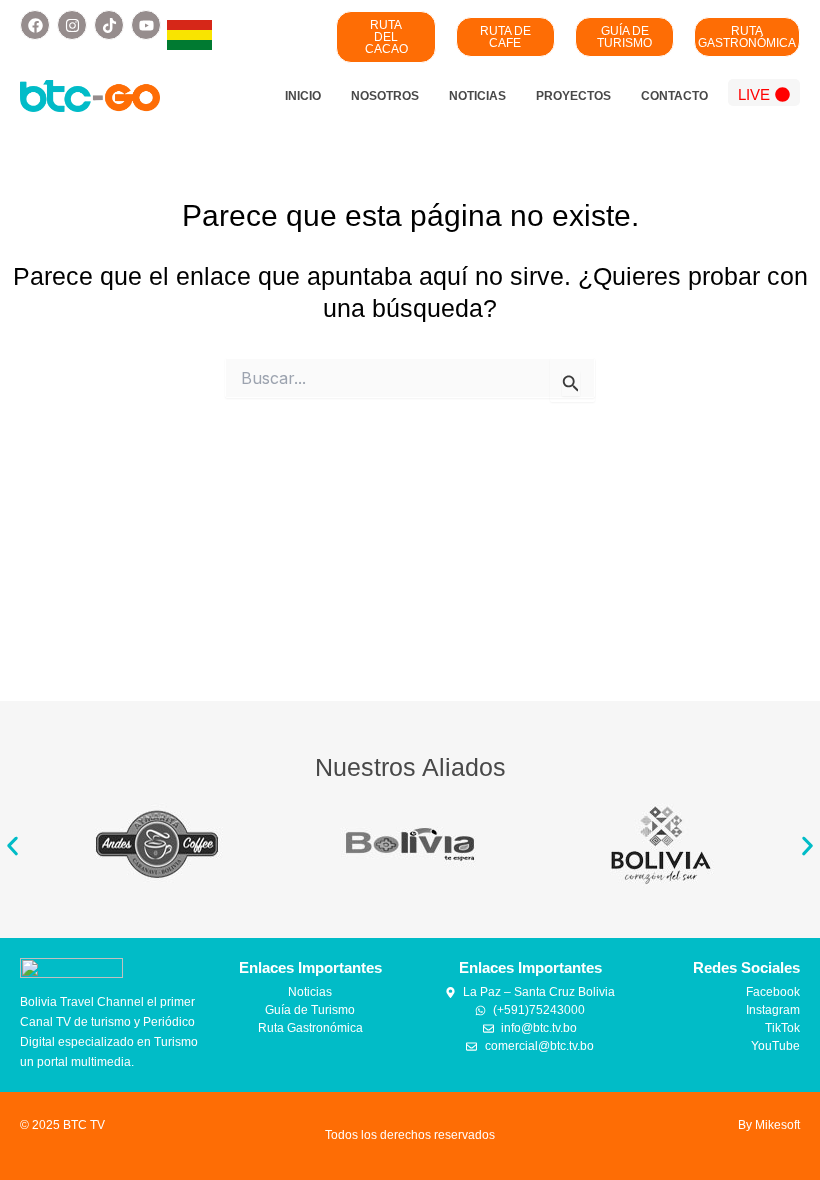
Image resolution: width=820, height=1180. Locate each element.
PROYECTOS (573, 96)
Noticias (477, 96)
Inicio (303, 96)
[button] (12, 845)
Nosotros (385, 96)
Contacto (674, 96)
